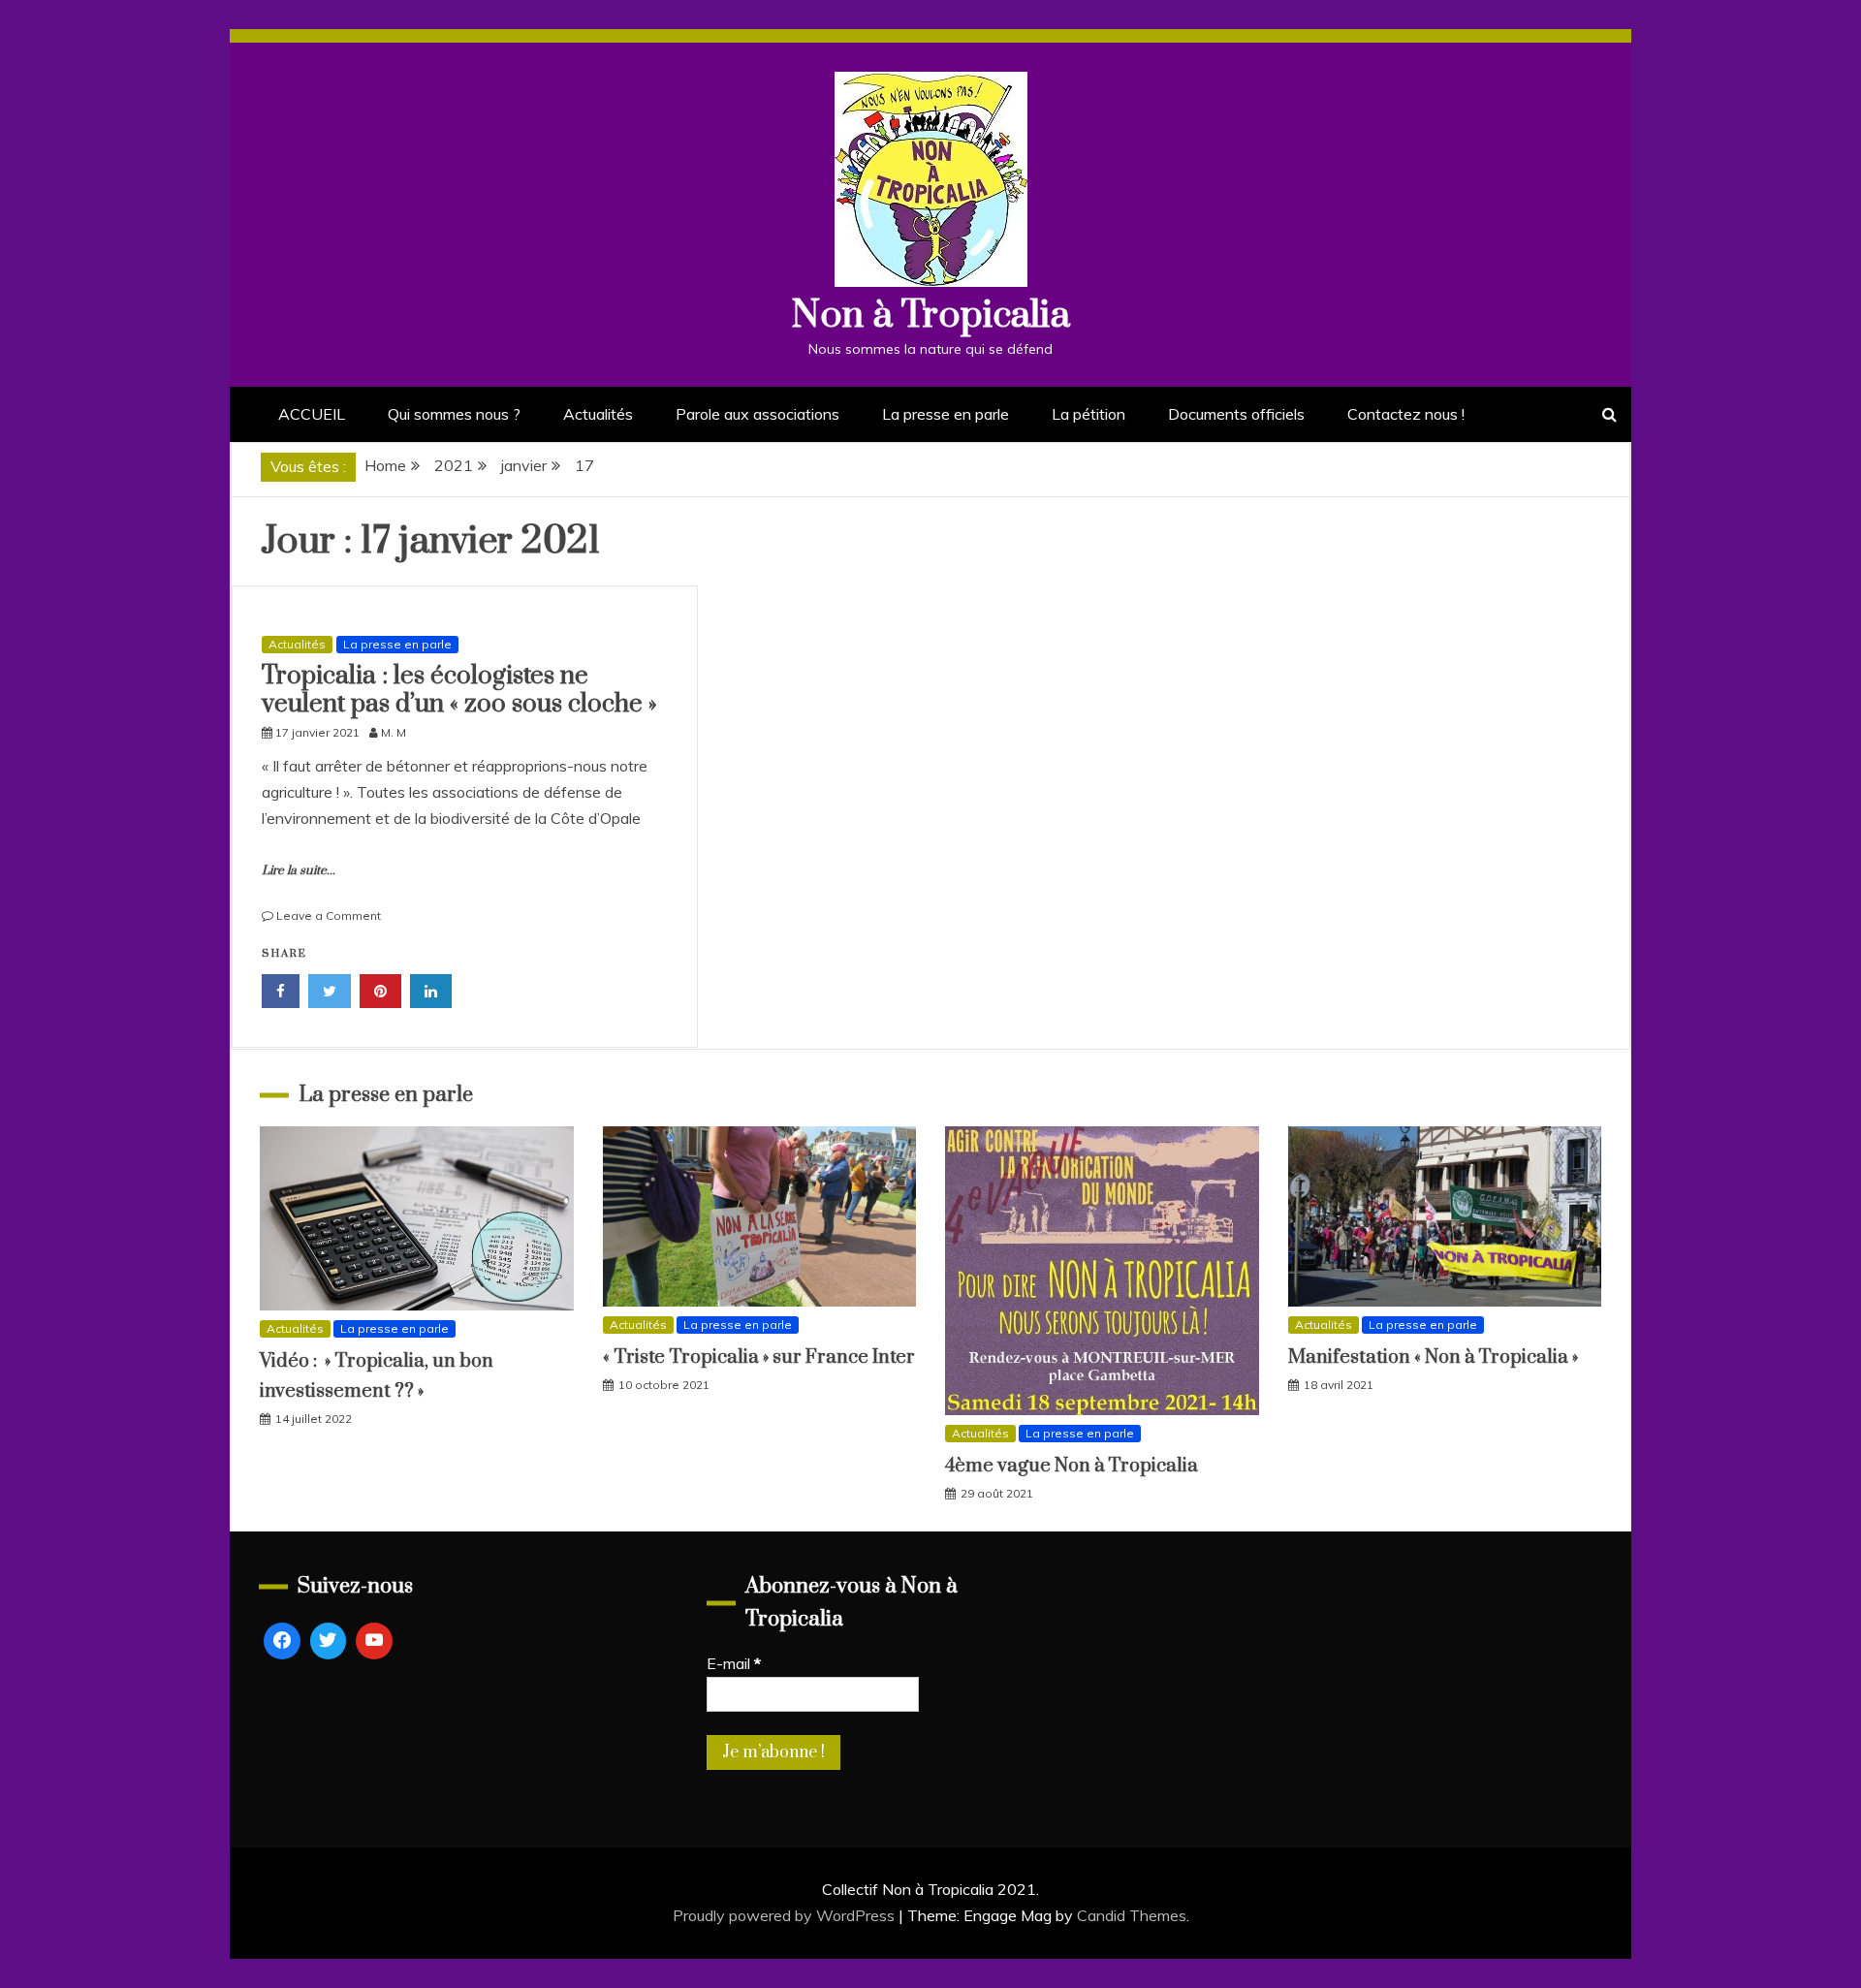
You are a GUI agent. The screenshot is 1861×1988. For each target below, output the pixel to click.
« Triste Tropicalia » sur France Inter (759, 1357)
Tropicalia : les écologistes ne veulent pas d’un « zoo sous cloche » (459, 690)
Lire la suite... (299, 870)
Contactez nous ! (1406, 414)
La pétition (1088, 414)
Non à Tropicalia (930, 316)
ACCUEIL (312, 414)
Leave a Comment (329, 915)
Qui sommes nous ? (454, 414)
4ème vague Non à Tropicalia (1072, 1466)
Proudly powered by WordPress (786, 1915)
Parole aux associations (757, 414)
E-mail (734, 1663)
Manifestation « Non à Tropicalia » (1433, 1357)
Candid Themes (1132, 1915)
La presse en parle (946, 414)
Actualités (598, 414)
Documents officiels (1236, 414)
